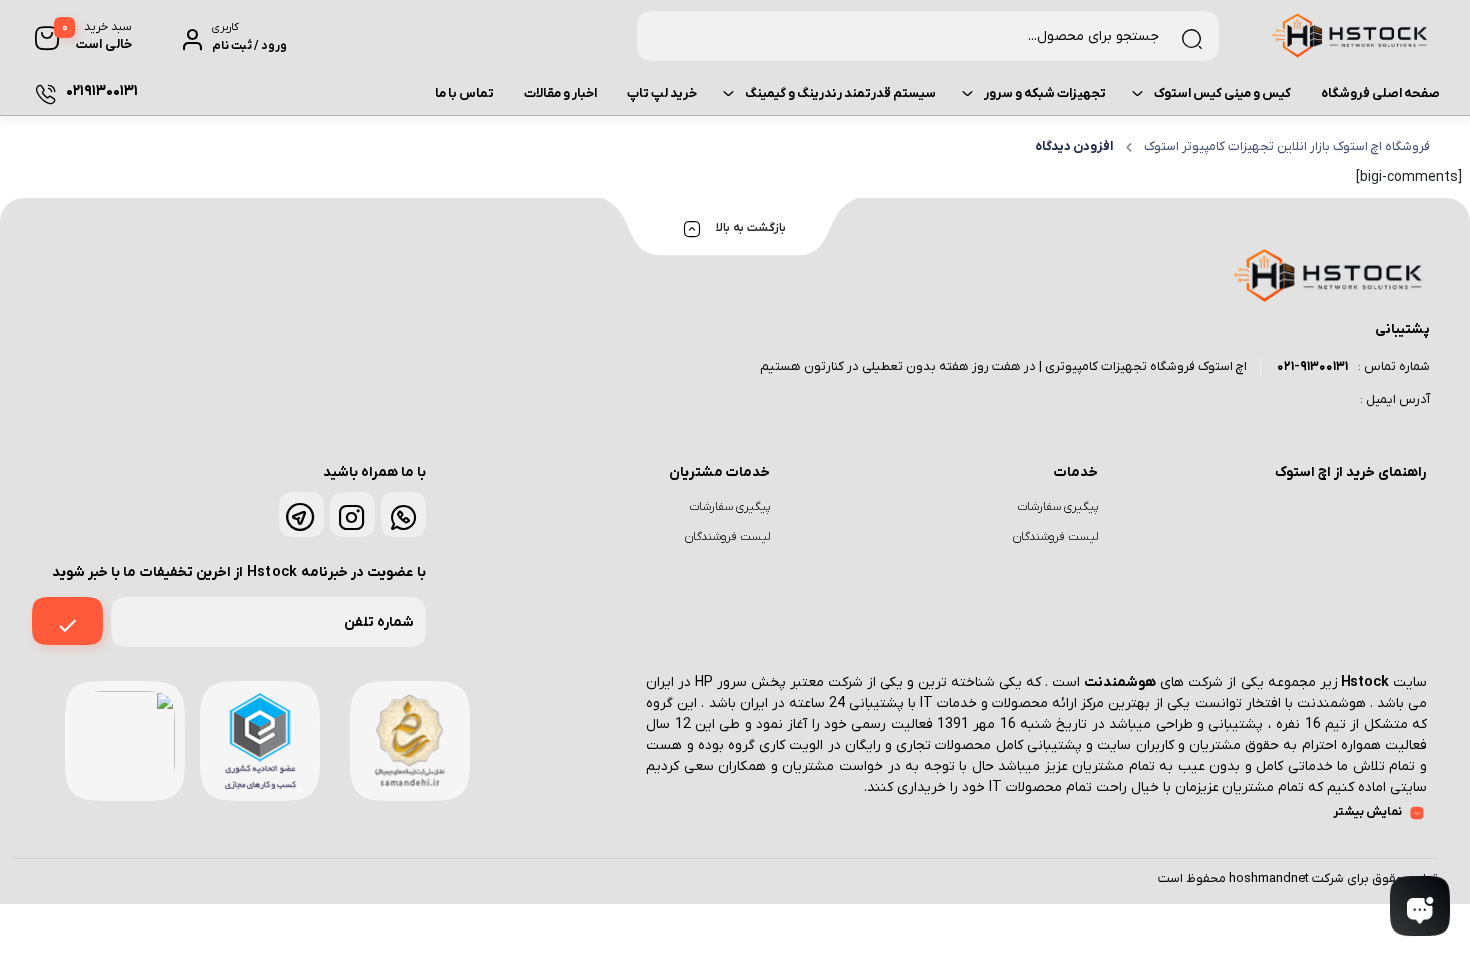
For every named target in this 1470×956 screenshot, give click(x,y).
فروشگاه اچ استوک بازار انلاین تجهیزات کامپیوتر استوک (1287, 146)
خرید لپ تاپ (662, 93)
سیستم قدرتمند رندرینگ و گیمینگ (840, 93)
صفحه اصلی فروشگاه (1380, 93)
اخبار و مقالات (560, 93)
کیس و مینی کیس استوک (1222, 93)
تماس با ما (464, 93)
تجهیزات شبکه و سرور (1045, 93)
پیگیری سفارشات (1057, 507)
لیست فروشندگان (1055, 537)
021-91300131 (1312, 366)
